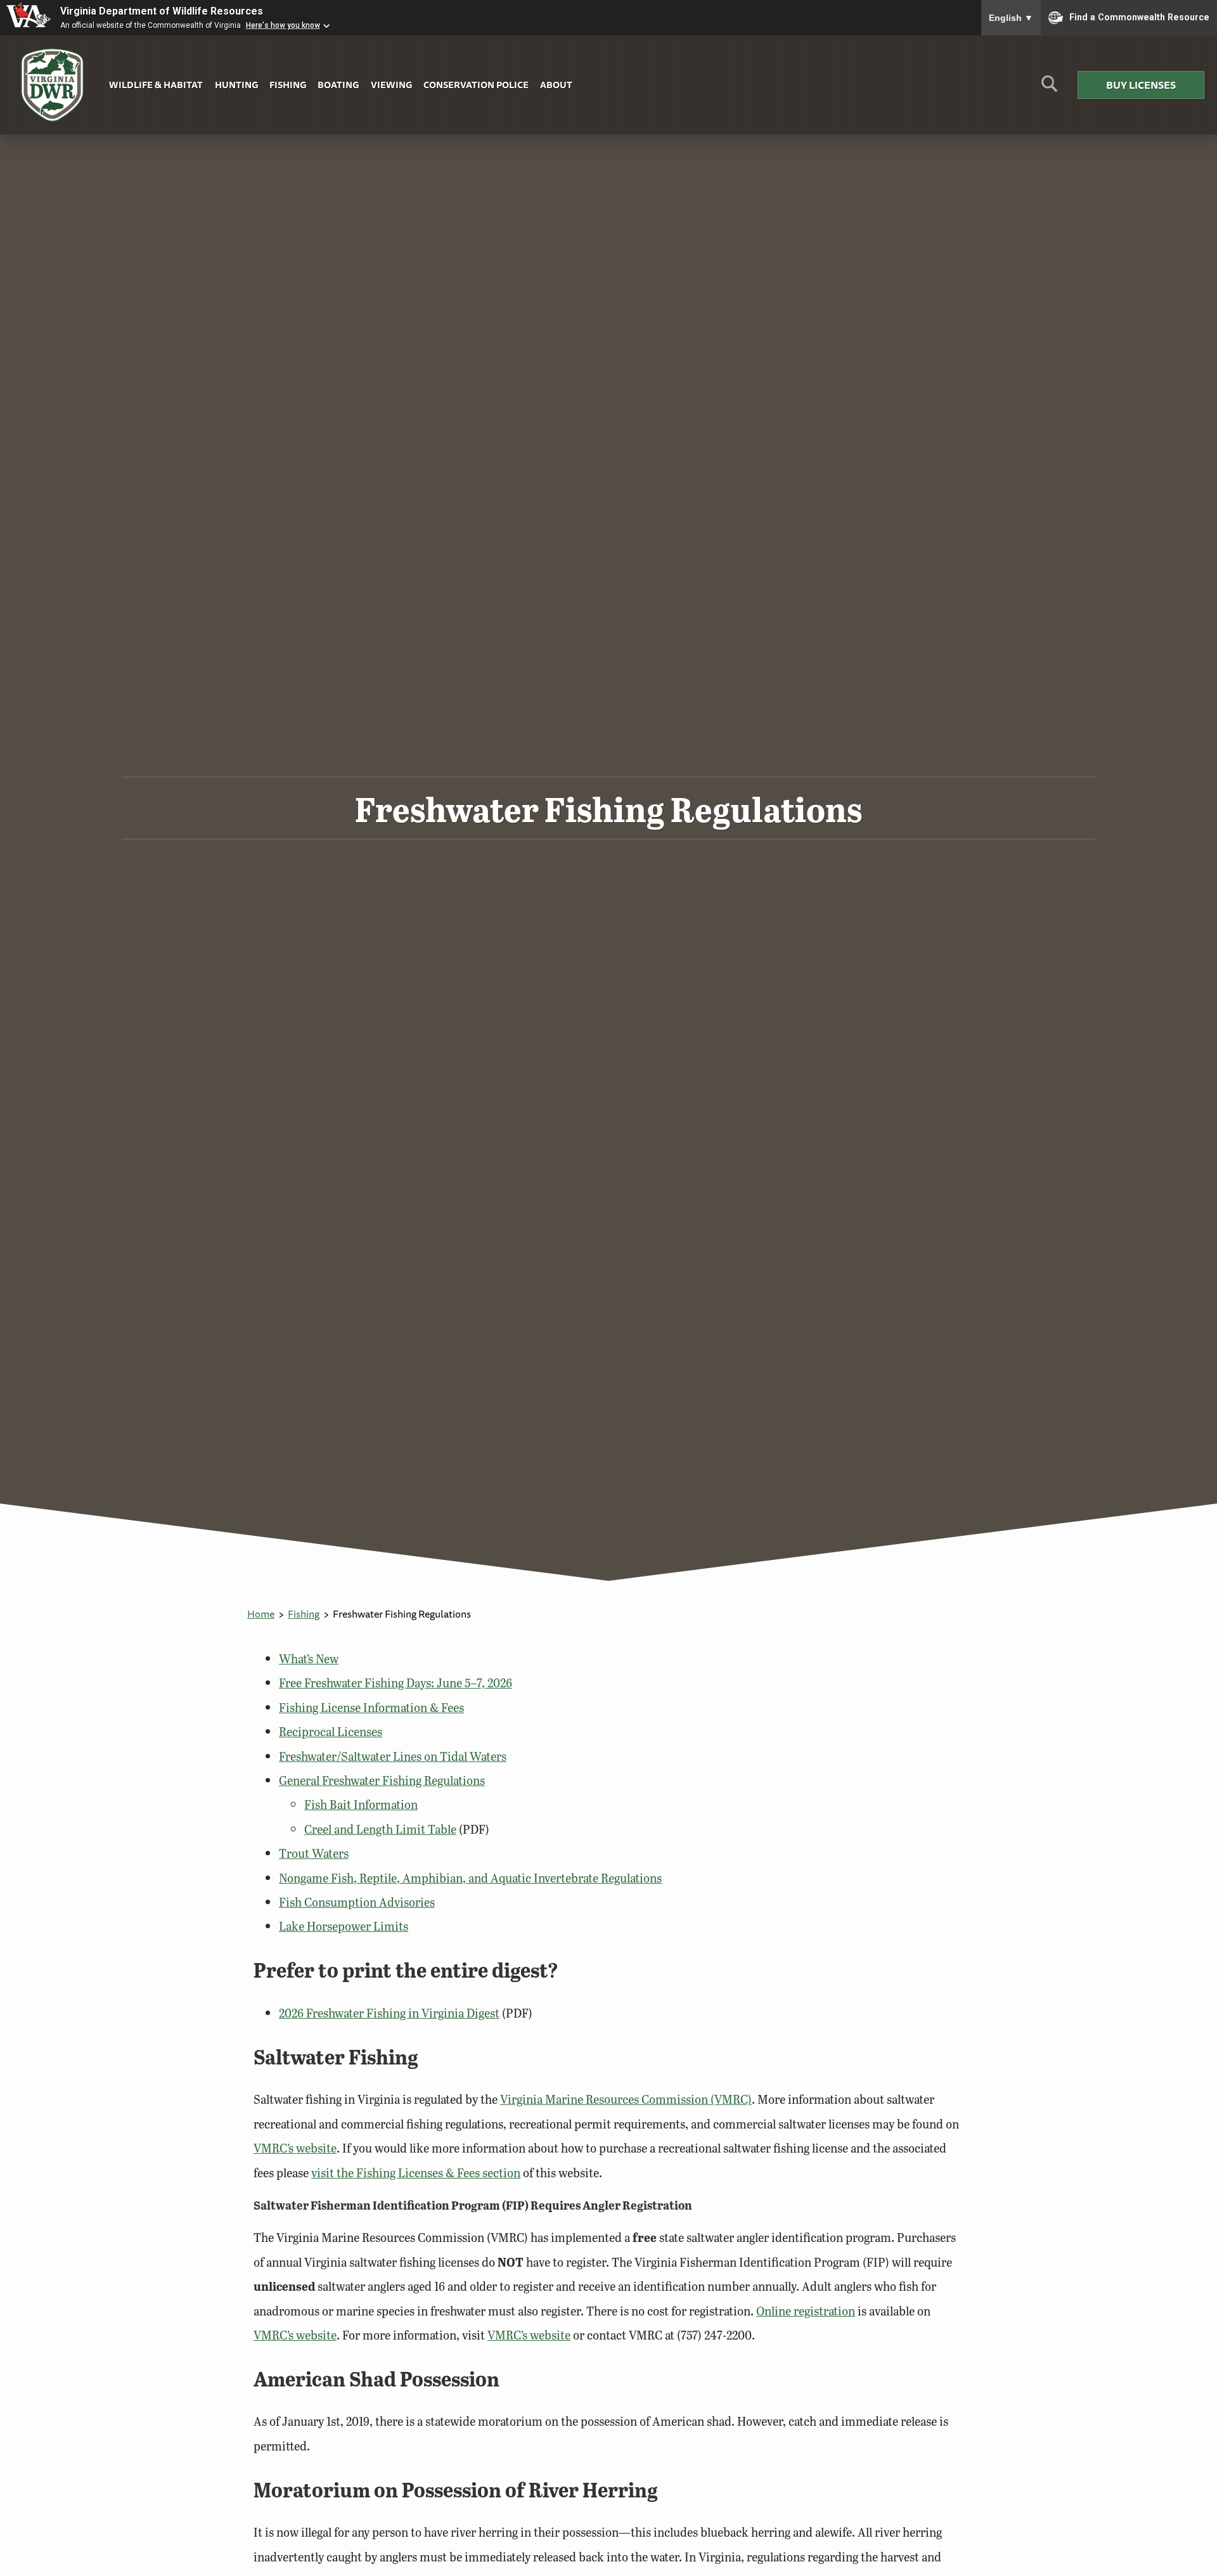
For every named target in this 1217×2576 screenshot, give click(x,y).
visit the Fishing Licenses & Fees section (416, 2173)
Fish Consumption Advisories (357, 1902)
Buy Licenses (1141, 85)
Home (261, 1614)
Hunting (236, 85)
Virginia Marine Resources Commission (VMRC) (626, 2099)
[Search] (1049, 88)
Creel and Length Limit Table (380, 1829)
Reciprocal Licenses (331, 1731)
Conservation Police (476, 85)
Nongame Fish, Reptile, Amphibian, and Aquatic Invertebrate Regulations (470, 1878)
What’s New (309, 1658)
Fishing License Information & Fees (371, 1707)
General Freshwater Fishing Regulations (382, 1780)
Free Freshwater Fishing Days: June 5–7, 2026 (396, 1683)
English (1011, 18)
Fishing (288, 85)
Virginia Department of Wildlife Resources (162, 11)
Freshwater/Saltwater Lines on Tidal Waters (393, 1756)
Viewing (391, 85)
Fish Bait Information (361, 1804)
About (556, 85)
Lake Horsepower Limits (344, 1926)
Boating (338, 85)
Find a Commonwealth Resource (1139, 16)
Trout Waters (314, 1853)
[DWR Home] (53, 85)
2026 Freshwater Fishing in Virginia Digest (389, 2013)
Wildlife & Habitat (156, 85)
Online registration (806, 2311)
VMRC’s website (295, 2148)
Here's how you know (283, 25)
